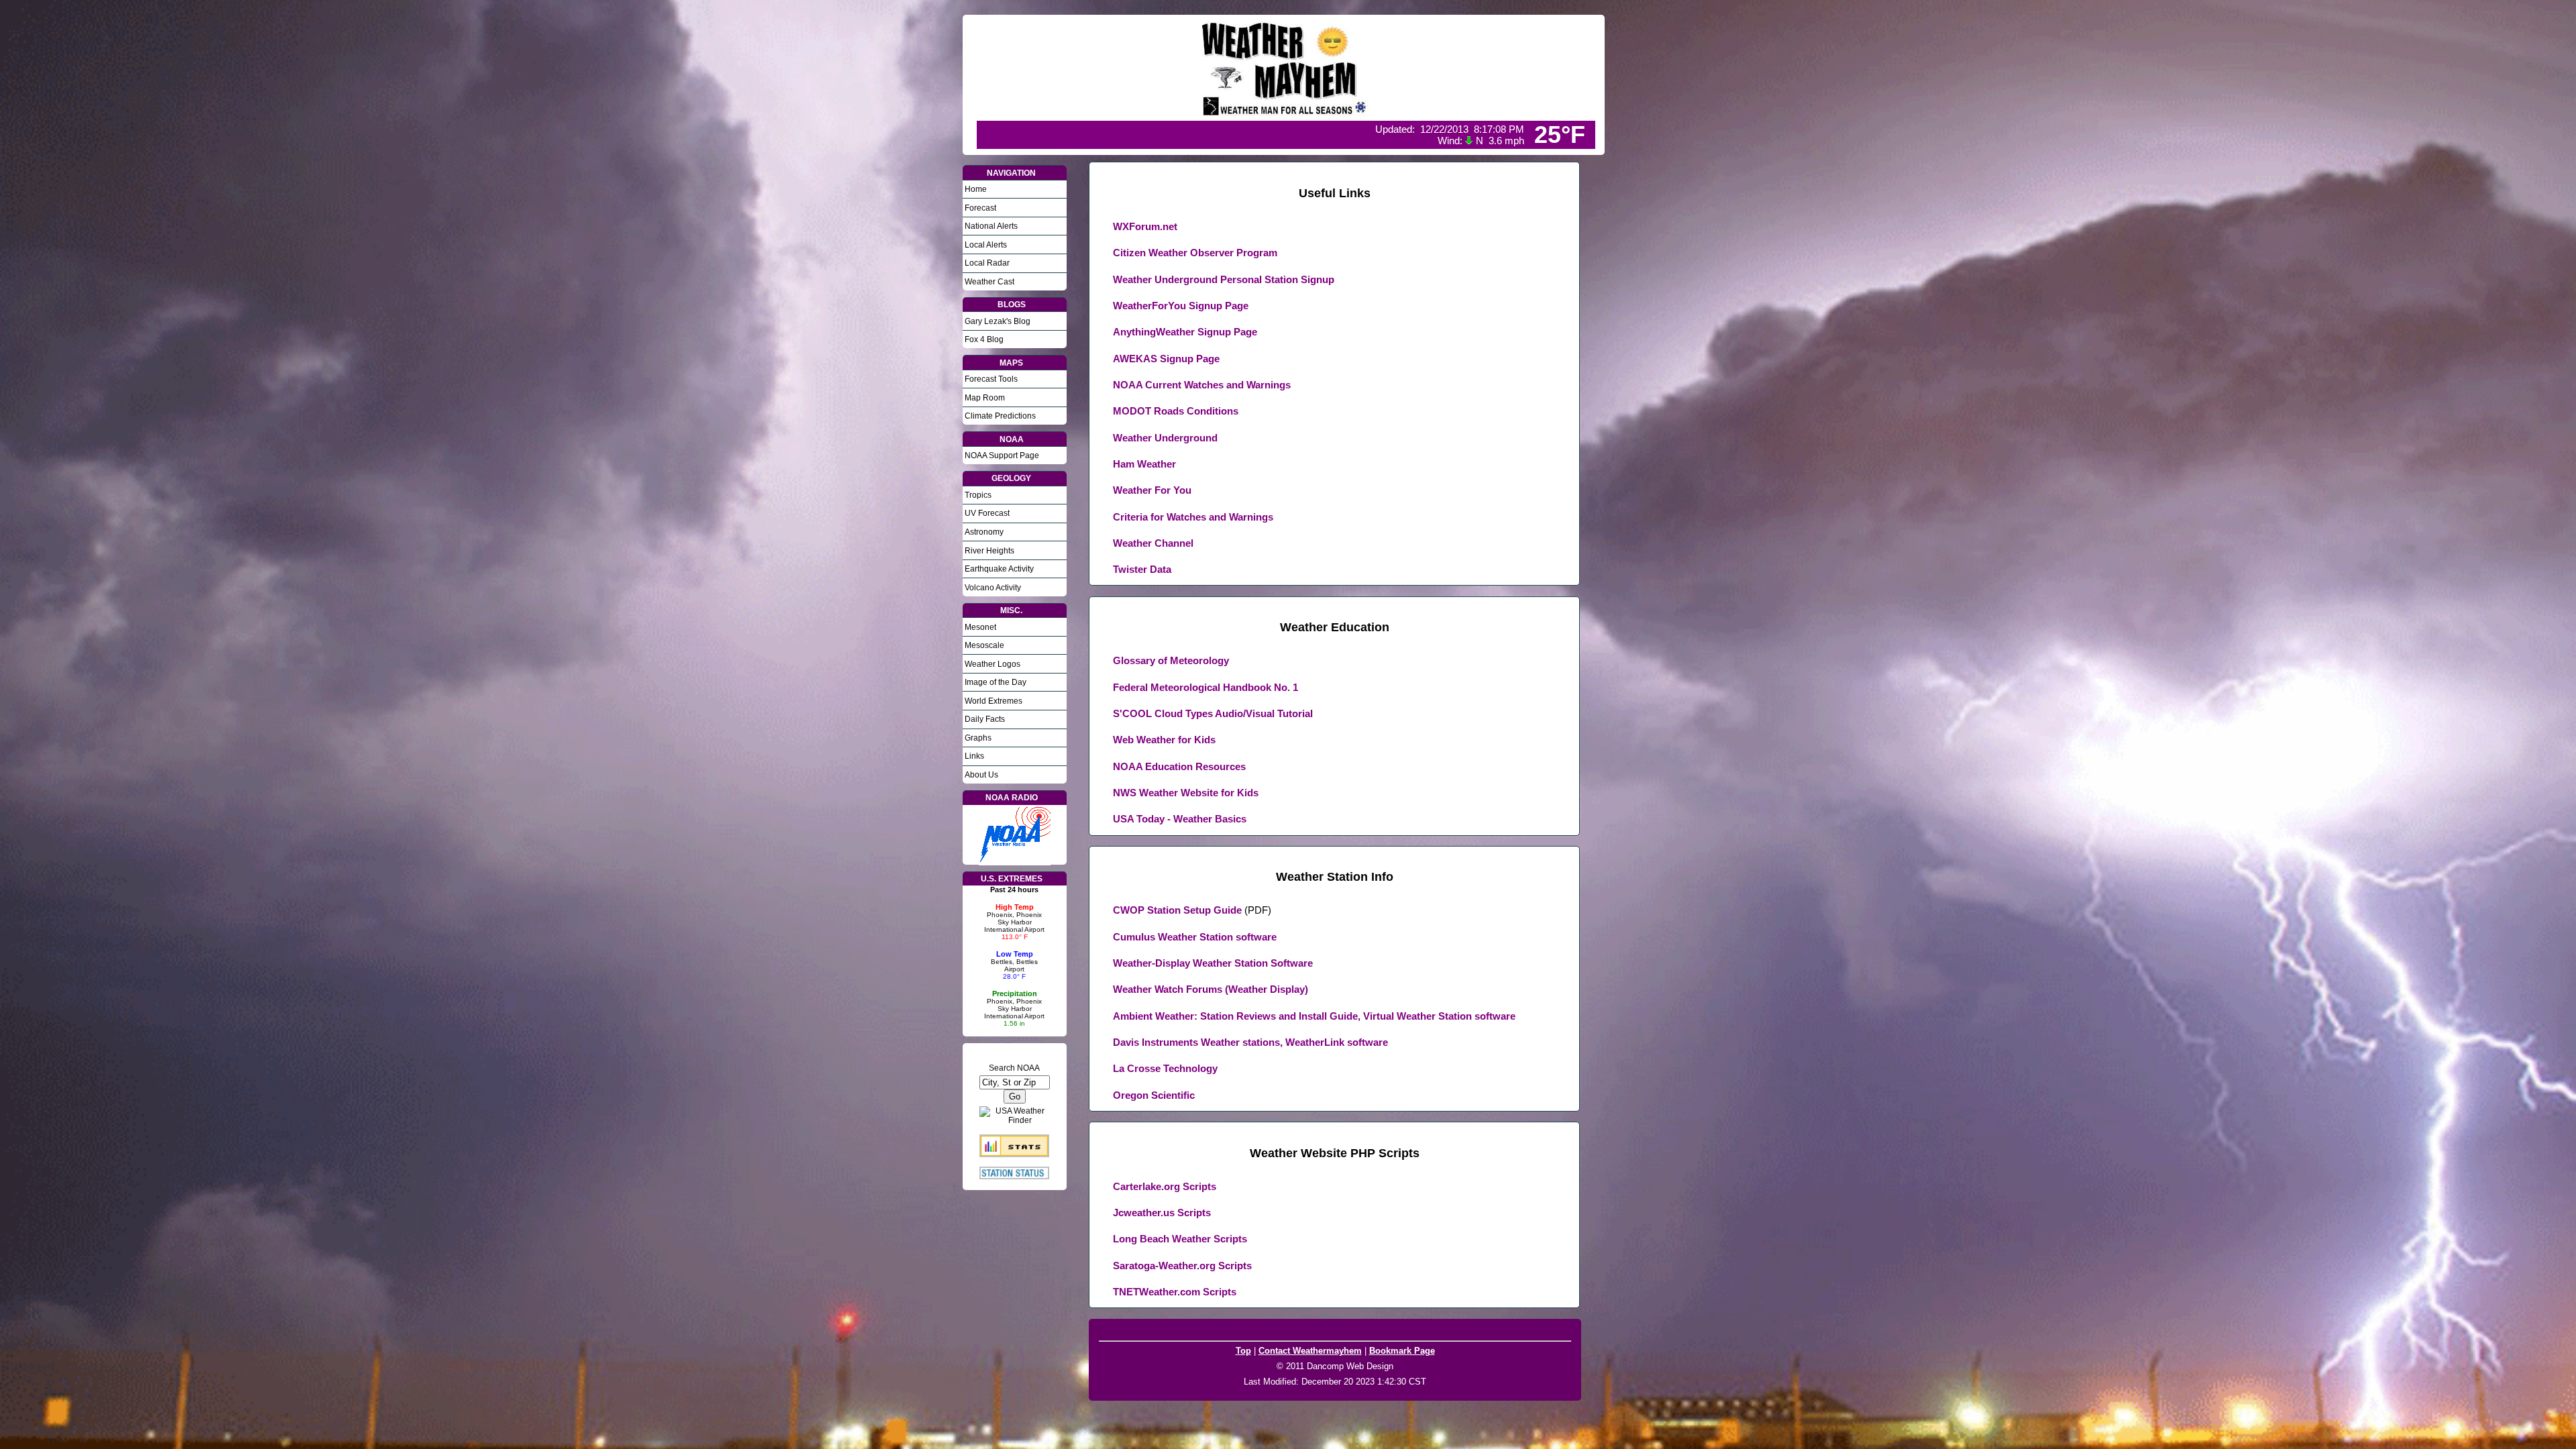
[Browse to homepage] (1286, 113)
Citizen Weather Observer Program (1195, 253)
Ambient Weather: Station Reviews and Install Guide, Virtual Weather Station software (1314, 1016)
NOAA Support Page (1002, 455)
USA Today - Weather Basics (1180, 819)
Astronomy (984, 532)
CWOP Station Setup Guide (1177, 910)
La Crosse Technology (1165, 1068)
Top (1243, 1351)
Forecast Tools (991, 379)
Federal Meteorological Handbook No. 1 (1205, 687)
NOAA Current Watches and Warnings (1202, 385)
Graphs (978, 738)
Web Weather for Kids (1164, 740)
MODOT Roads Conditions (1176, 411)
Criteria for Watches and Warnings (1193, 517)
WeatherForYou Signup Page (1181, 306)
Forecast (980, 208)
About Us (981, 775)
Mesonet (980, 627)
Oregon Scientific (1154, 1095)
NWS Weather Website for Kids (1186, 793)
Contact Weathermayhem (1310, 1351)
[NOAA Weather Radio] (1015, 860)
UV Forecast (987, 513)
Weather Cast (989, 282)
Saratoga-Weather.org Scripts (1182, 1266)
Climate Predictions (1000, 416)
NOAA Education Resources (1179, 766)
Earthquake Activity (999, 569)
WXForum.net (1145, 226)
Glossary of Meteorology (1171, 660)
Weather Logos (992, 664)
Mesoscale (984, 645)
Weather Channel (1153, 543)
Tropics (978, 495)
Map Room (985, 398)
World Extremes (994, 701)
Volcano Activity (993, 588)
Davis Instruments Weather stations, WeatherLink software (1250, 1042)
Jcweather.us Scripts (1162, 1213)
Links (974, 756)
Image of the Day (996, 682)
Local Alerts (986, 245)
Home (976, 189)
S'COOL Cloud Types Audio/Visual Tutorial (1213, 713)
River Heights (989, 551)
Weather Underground (1165, 438)
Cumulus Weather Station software (1195, 937)
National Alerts (991, 226)
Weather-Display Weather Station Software (1213, 963)
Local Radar (987, 263)
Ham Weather (1144, 464)
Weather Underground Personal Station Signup (1224, 279)
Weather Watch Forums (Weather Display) (1211, 989)
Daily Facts (985, 719)
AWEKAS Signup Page (1166, 359)
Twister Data (1142, 569)
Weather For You (1152, 490)
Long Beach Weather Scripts (1180, 1239)
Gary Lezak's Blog (998, 321)
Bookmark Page (1402, 1351)
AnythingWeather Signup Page (1185, 332)
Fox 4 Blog (984, 339)
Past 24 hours (1014, 890)
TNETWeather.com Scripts (1175, 1292)
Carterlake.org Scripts (1165, 1186)
